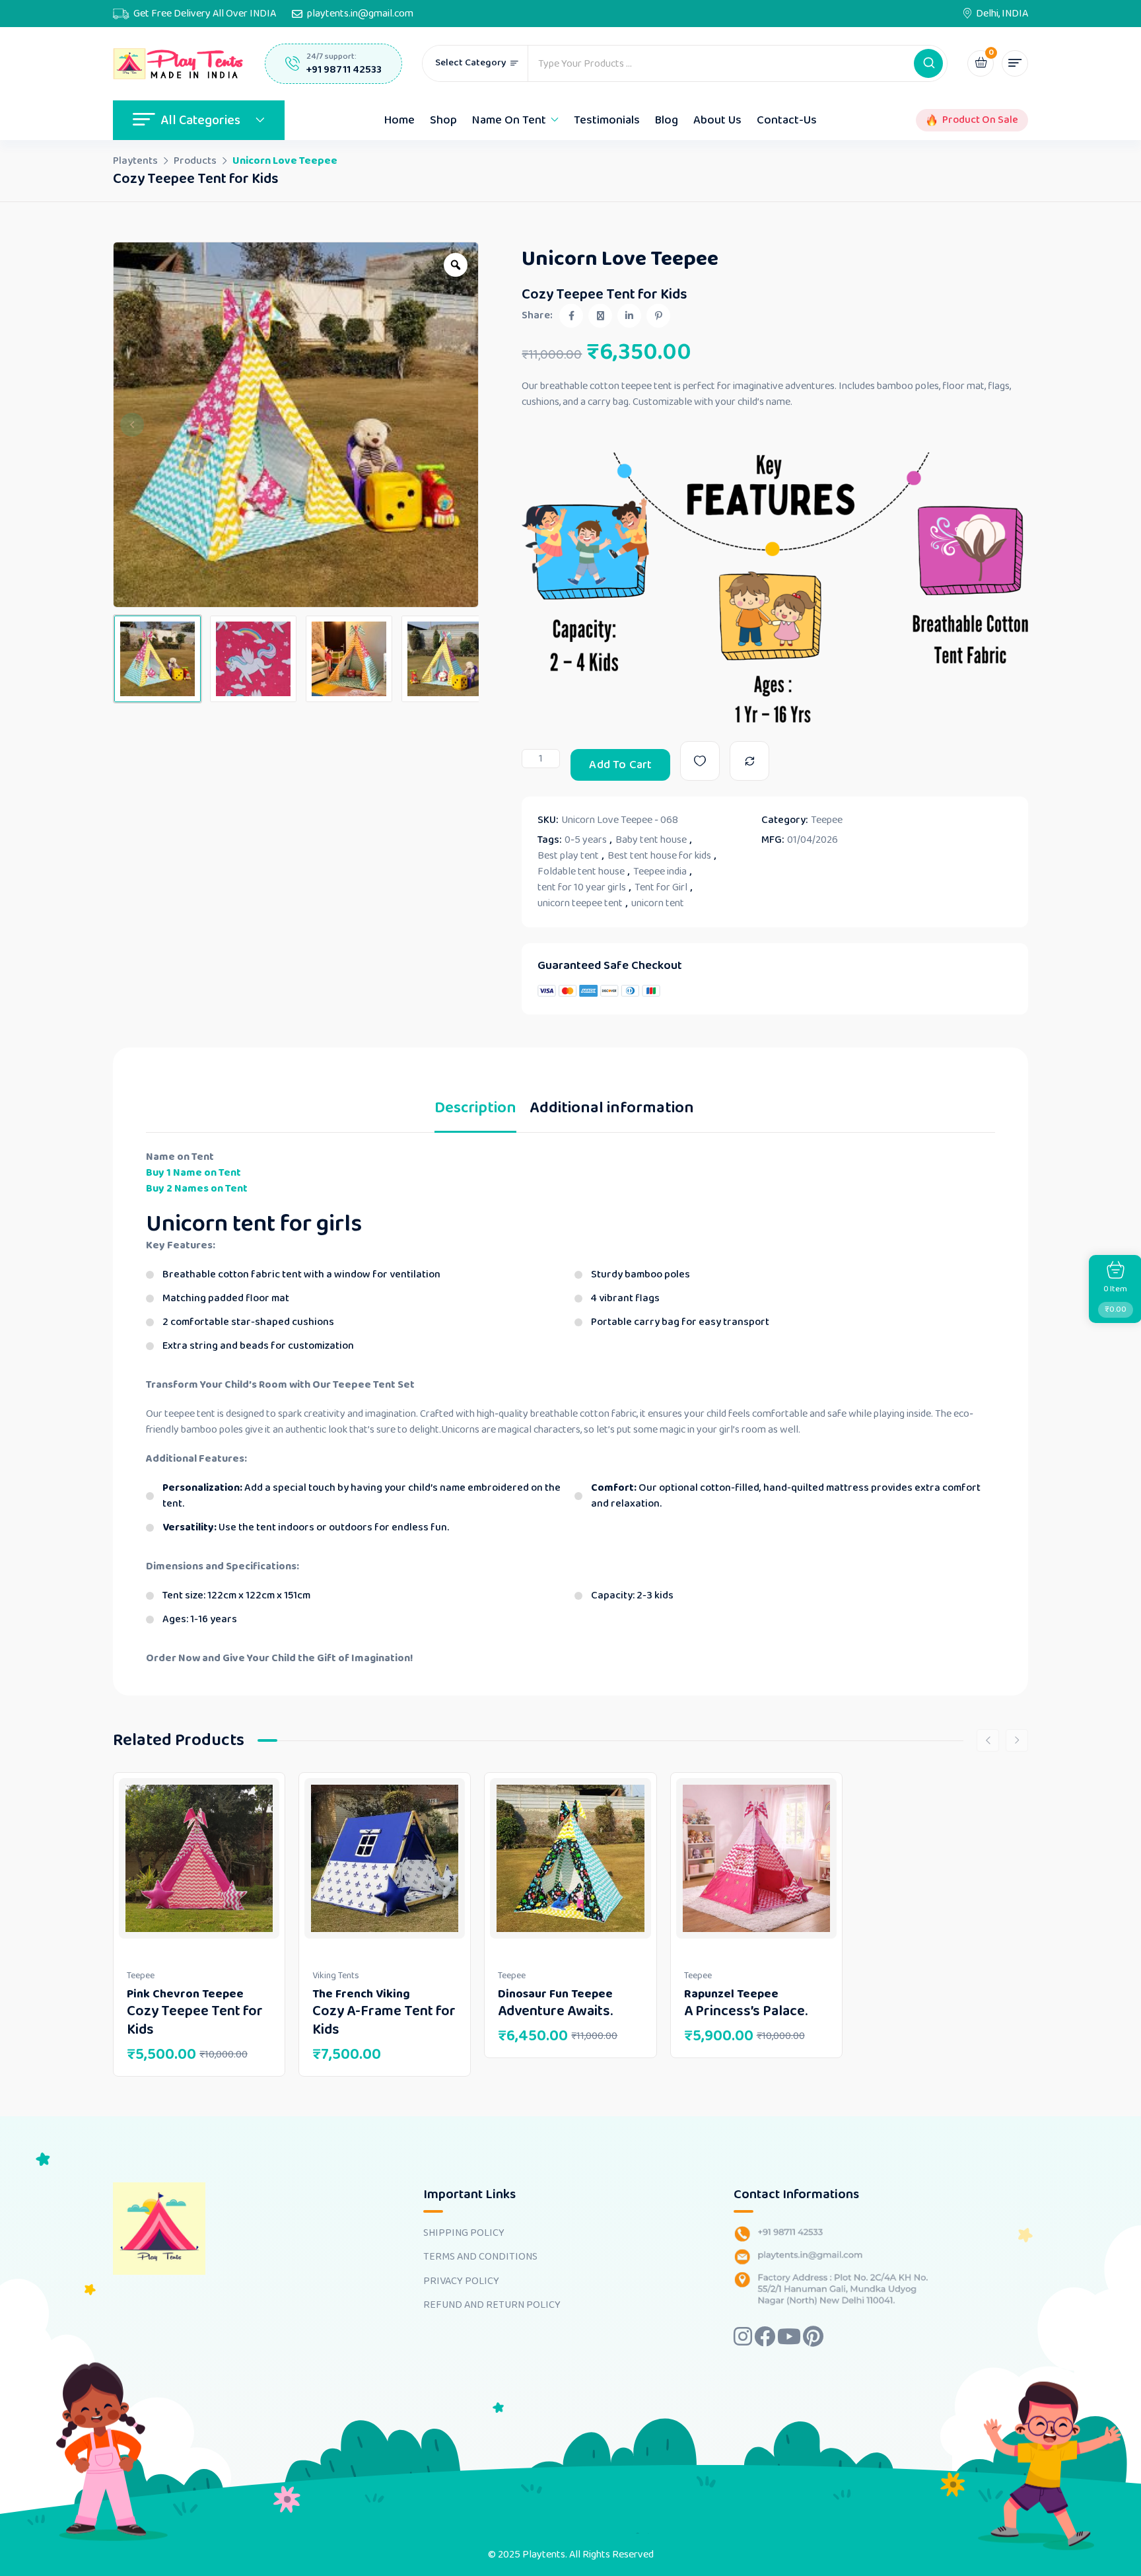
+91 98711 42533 (344, 70)
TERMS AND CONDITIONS (480, 2257)
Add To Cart (620, 765)
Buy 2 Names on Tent (197, 1189)
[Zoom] (456, 265)
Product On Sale (980, 120)
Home (399, 120)
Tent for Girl (661, 888)
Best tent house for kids (659, 856)
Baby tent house (651, 840)
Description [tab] (475, 1111)
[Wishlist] (700, 761)
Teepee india (660, 872)
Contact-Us (787, 120)
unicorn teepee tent (580, 904)
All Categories (200, 120)
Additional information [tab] (612, 1111)
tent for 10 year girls (582, 888)
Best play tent (568, 856)
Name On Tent (509, 120)
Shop (443, 120)
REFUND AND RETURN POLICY (492, 2305)
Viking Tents (336, 1976)
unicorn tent (658, 904)
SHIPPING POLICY (464, 2233)
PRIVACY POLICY (461, 2281)
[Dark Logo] (179, 64)
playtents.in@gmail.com (360, 14)
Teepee (827, 820)
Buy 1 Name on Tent (193, 1173)
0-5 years (586, 840)
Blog (667, 120)
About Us (717, 120)
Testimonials (607, 120)
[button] (928, 63)
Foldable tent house (581, 872)
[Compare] (749, 761)
